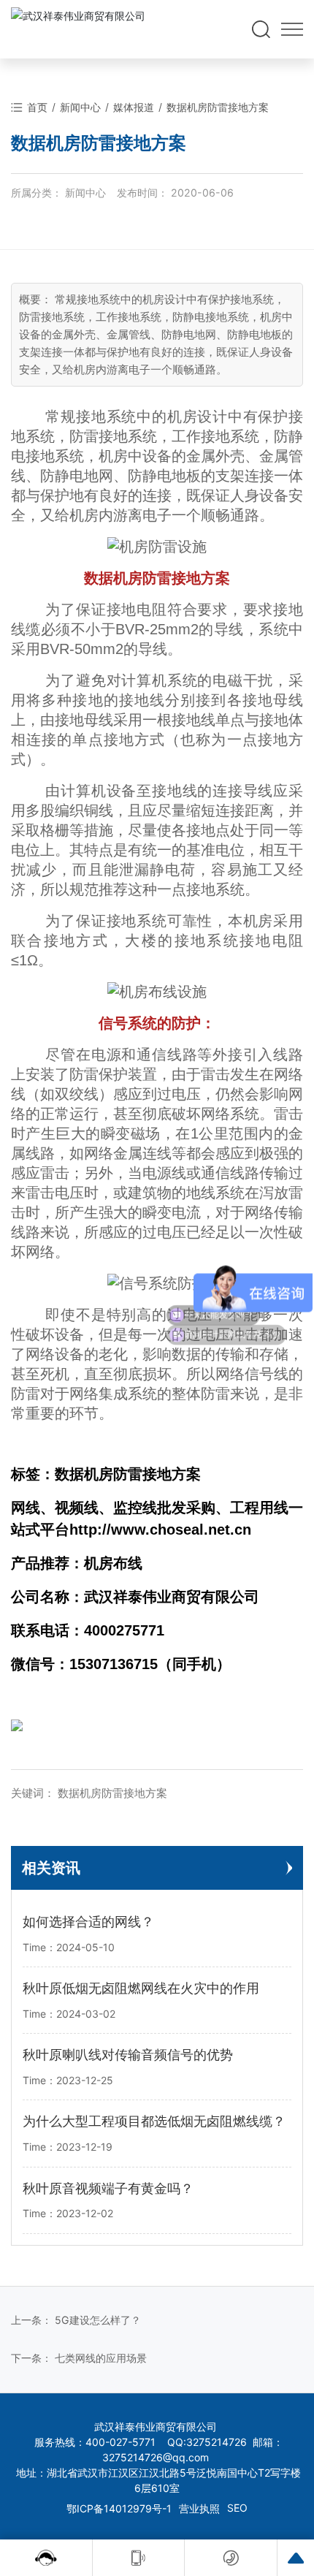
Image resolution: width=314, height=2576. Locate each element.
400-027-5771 (120, 2442)
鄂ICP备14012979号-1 (119, 2508)
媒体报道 (134, 107)
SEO (237, 2508)
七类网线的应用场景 (101, 2358)
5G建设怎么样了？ (98, 2320)
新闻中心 (80, 107)
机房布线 (113, 1563)
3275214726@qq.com (156, 2457)
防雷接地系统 (113, 436)
